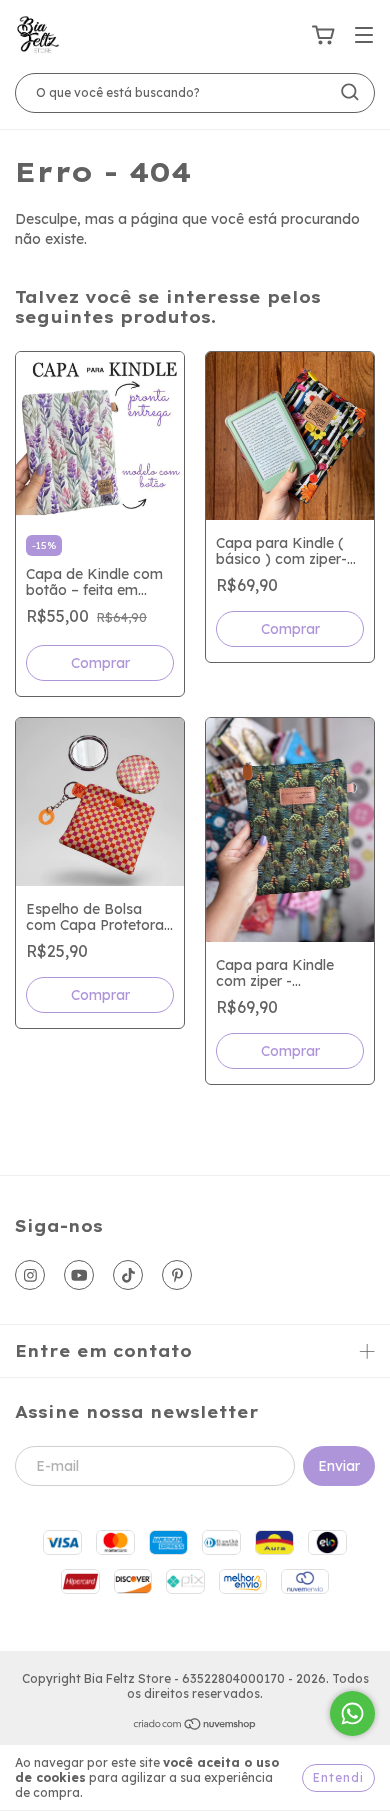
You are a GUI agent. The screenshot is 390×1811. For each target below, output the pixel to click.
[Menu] (364, 36)
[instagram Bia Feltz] (30, 1275)
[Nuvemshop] (195, 1726)
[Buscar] (350, 92)
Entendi (338, 1777)
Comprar (100, 663)
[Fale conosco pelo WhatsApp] (352, 1713)
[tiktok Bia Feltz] (128, 1275)
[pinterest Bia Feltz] (177, 1275)
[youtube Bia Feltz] (79, 1275)
